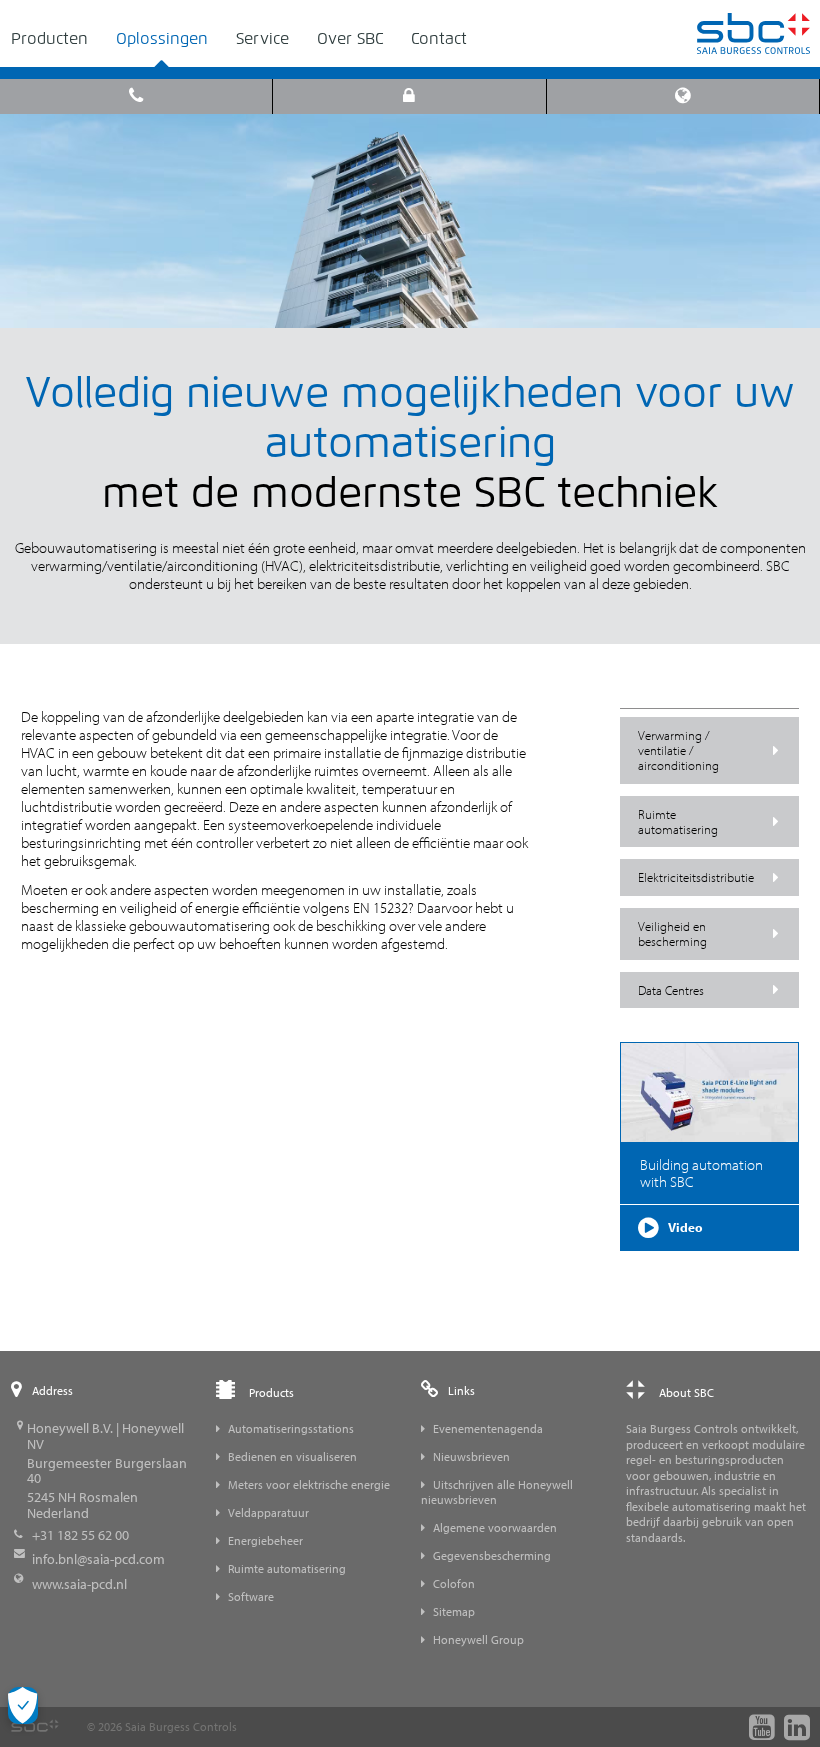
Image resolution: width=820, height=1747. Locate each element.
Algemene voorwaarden (495, 1527)
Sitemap (454, 1611)
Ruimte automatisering (678, 821)
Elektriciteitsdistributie (696, 877)
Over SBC (350, 38)
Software (251, 1596)
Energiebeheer (265, 1540)
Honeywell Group (478, 1639)
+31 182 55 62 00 (80, 1535)
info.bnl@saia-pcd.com (98, 1559)
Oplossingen (162, 38)
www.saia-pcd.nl (79, 1584)
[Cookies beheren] (23, 1705)
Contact (439, 38)
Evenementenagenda (488, 1428)
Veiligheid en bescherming (672, 933)
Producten (49, 38)
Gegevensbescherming (492, 1555)
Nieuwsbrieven (471, 1456)
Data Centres (671, 990)
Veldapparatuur (268, 1512)
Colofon (454, 1583)
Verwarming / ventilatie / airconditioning (678, 750)
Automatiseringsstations (291, 1428)
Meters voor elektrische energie (309, 1484)
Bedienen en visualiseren (292, 1456)
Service (262, 38)
